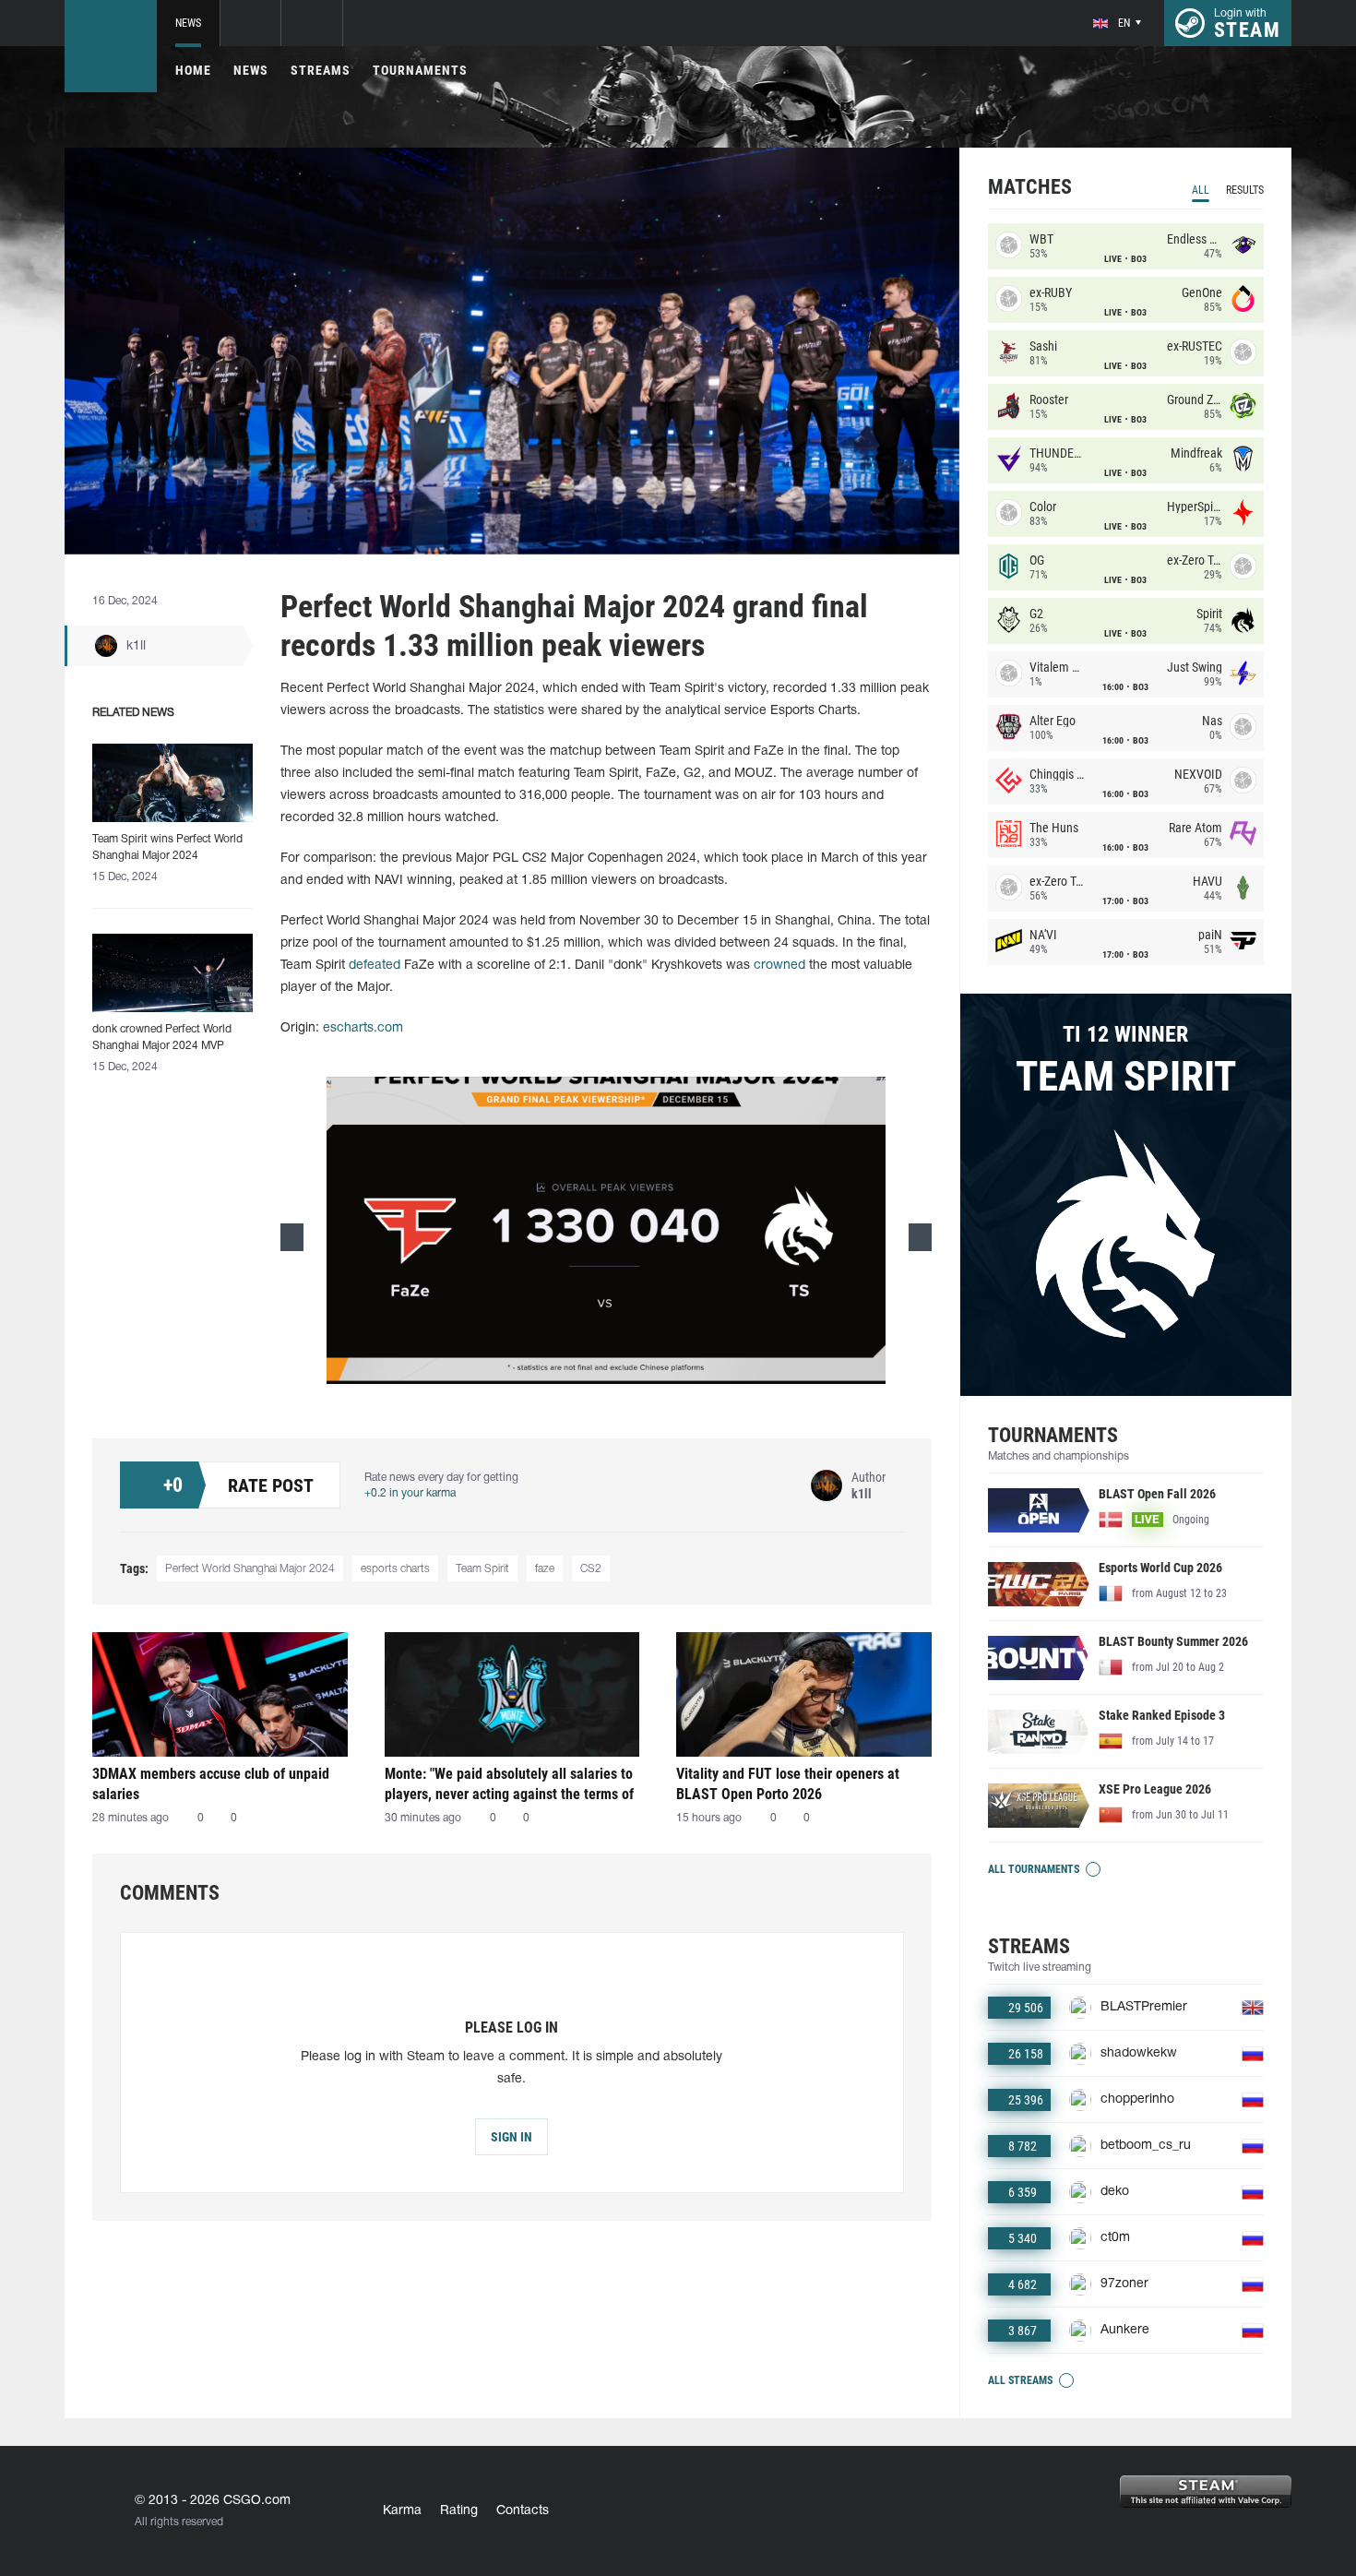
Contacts (523, 2511)
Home (193, 70)
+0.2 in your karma (410, 1493)
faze (545, 1569)
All (1201, 190)
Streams (321, 70)
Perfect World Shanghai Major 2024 (250, 1569)
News (188, 23)
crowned (779, 966)
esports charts (395, 1569)
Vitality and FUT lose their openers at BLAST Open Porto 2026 (788, 1784)
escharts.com (363, 1028)
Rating (459, 2511)
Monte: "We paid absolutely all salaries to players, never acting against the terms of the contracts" (509, 1784)
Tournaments (420, 70)
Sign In (511, 2137)
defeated (375, 966)
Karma (402, 2511)
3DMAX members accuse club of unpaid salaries (211, 1784)
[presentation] (292, 1237)
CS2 (591, 1569)
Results (1245, 190)
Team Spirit (482, 1569)
